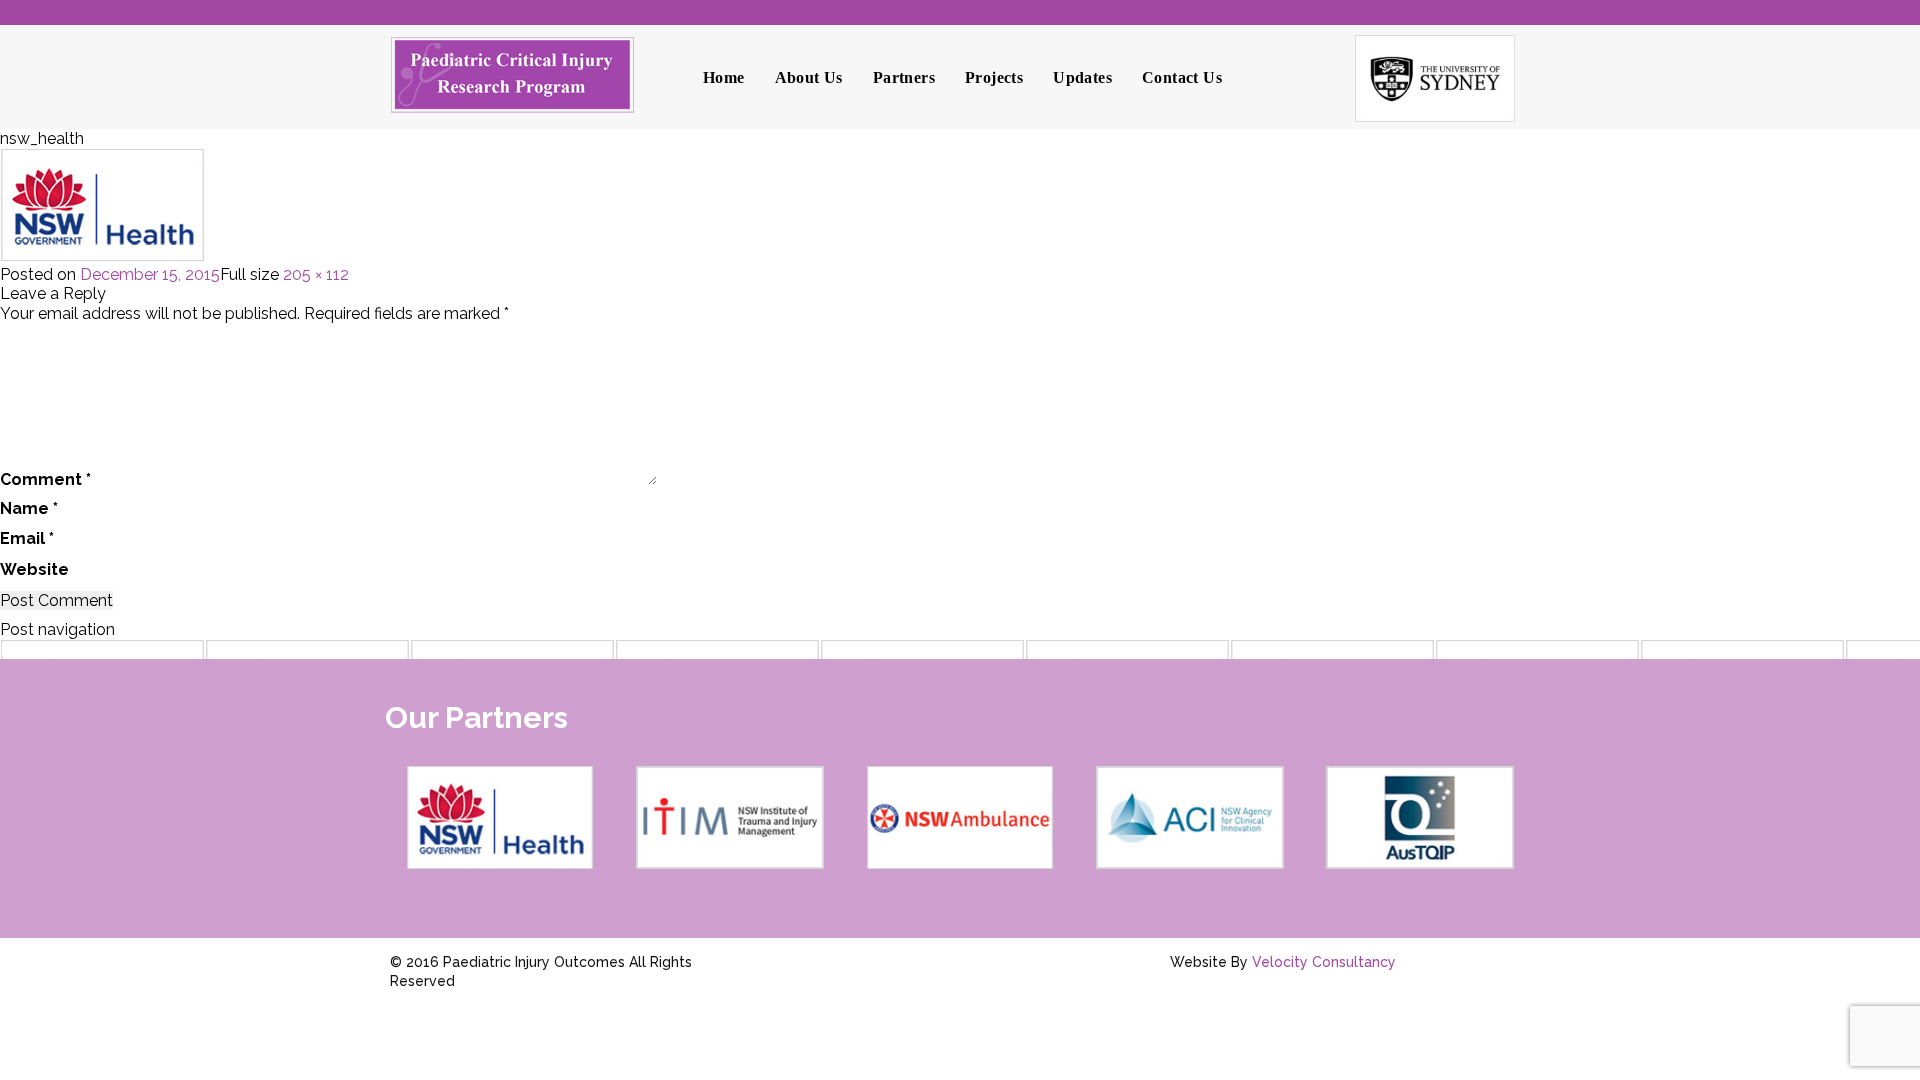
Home (724, 77)
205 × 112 (316, 274)
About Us (809, 77)
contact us (1182, 77)
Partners (904, 77)
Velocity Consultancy (1324, 962)
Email (27, 538)
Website (34, 569)
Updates (1082, 77)
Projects (994, 77)
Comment (45, 479)
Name (29, 508)
